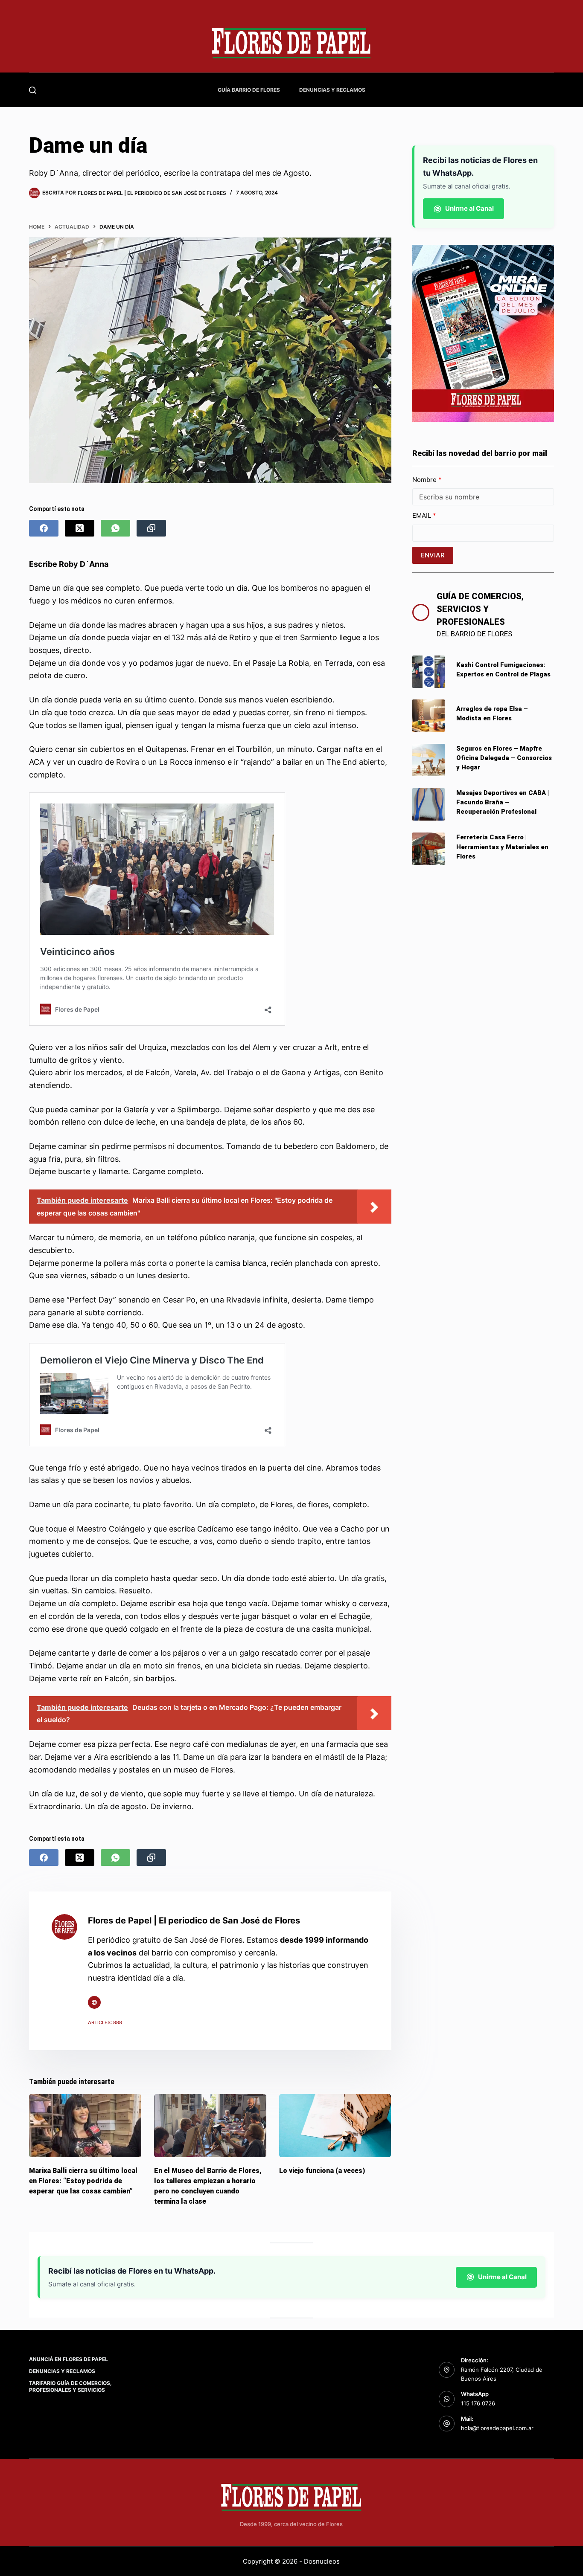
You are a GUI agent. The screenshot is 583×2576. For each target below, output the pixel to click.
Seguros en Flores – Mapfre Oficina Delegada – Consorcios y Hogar (504, 758)
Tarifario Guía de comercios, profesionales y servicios (70, 2386)
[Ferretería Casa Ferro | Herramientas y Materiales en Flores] (429, 849)
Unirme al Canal (469, 208)
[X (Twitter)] (80, 528)
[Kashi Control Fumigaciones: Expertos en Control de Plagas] (429, 672)
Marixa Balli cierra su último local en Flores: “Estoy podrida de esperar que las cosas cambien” (83, 2181)
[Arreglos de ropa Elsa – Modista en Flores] (429, 716)
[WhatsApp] (115, 528)
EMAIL (423, 515)
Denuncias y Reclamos (332, 90)
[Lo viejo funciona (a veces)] (335, 2126)
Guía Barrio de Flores (249, 90)
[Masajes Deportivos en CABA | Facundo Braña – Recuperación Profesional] (429, 804)
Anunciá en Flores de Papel (69, 2359)
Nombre (425, 480)
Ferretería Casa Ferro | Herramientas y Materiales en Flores (502, 847)
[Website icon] (94, 2002)
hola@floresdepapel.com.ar (497, 2428)
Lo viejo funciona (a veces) (322, 2171)
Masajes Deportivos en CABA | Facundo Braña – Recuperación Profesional (503, 802)
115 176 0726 (478, 2403)
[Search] (33, 90)
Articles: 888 (105, 2022)
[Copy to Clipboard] (151, 528)
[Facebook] (44, 528)
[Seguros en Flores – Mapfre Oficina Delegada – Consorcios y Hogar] (429, 760)
